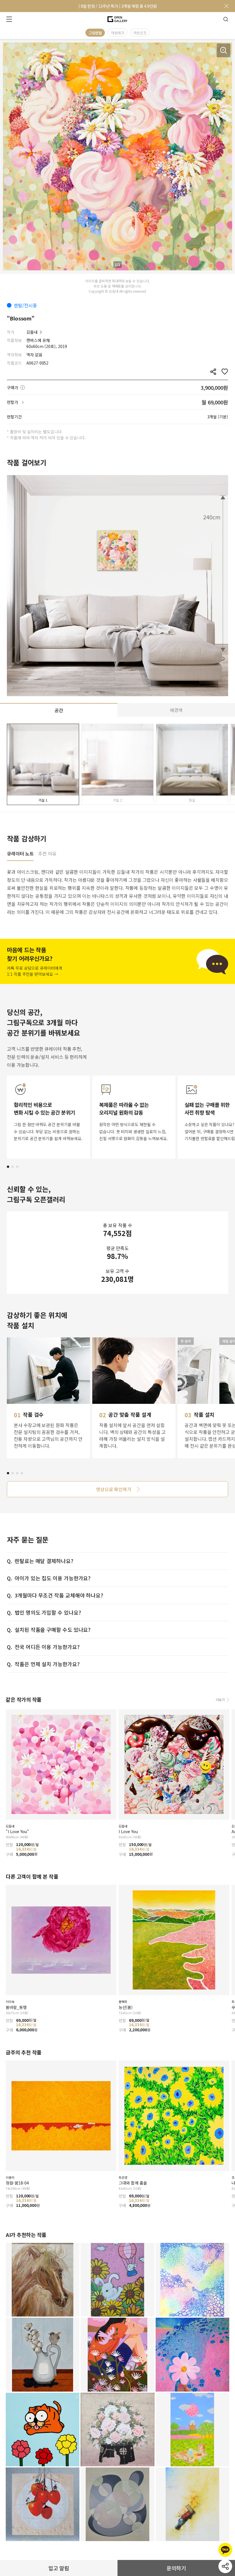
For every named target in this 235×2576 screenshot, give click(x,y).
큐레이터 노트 (20, 854)
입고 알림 (59, 2568)
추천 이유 (47, 854)
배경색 (176, 710)
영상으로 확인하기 (114, 1489)
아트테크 (117, 33)
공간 (59, 710)
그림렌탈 (95, 33)
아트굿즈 (140, 33)
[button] (8, 1167)
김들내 (32, 332)
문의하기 (176, 2568)
